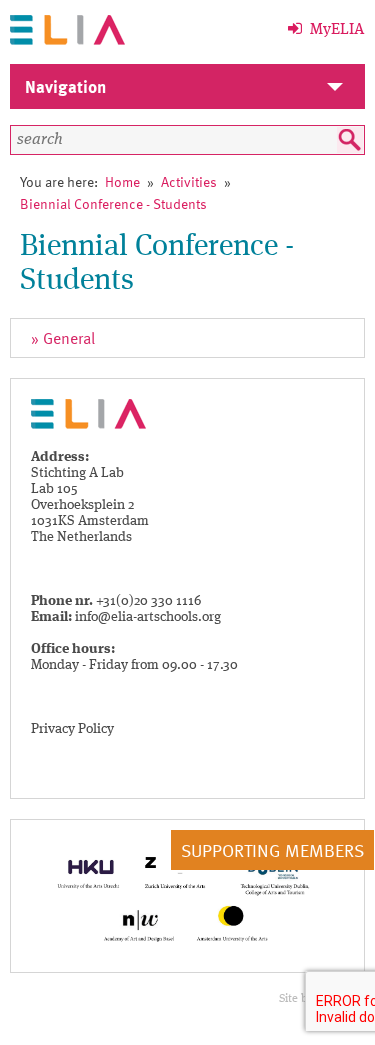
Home (122, 181)
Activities (189, 181)
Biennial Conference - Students (113, 203)
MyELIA (333, 30)
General (69, 338)
